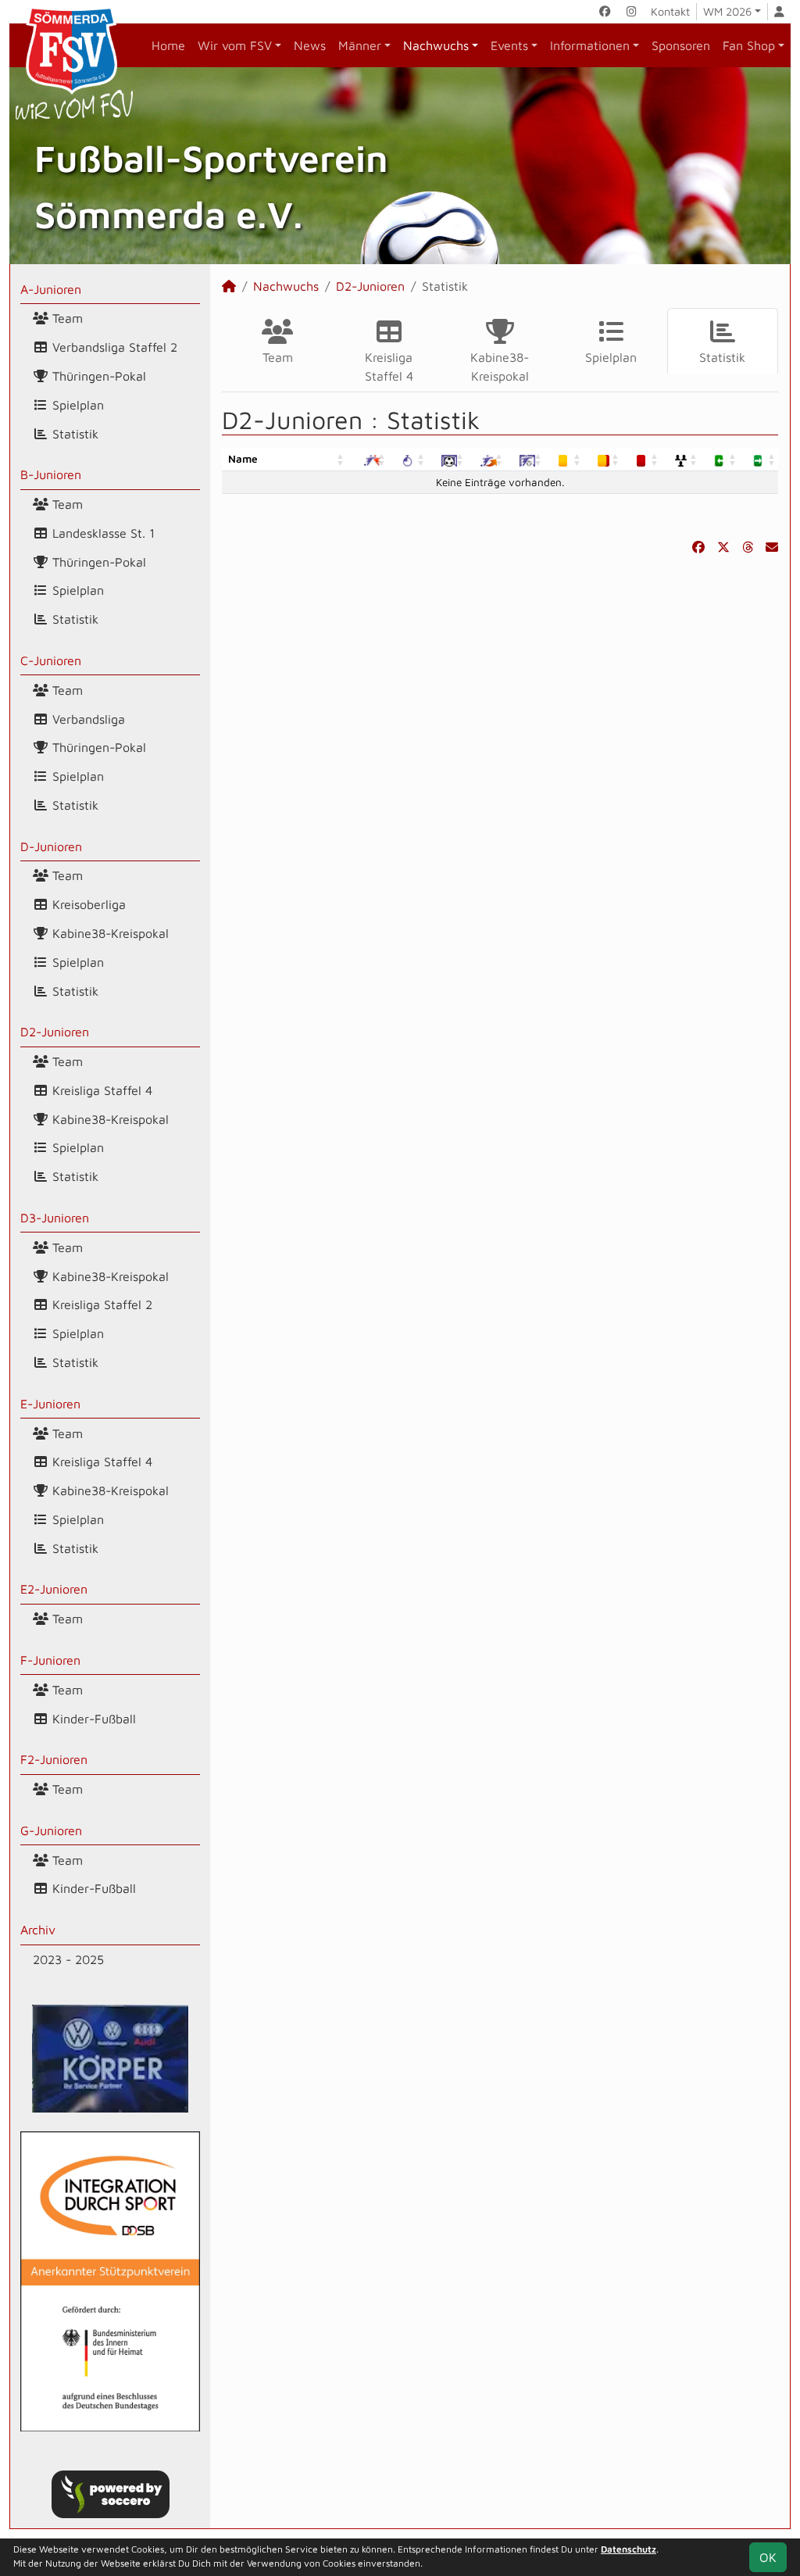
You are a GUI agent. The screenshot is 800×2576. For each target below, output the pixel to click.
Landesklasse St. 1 (102, 533)
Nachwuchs (436, 45)
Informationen (590, 45)
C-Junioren (51, 660)
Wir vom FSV (235, 45)
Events (509, 45)
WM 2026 (727, 11)
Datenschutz (629, 2549)
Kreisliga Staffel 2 (100, 1304)
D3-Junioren (55, 1218)
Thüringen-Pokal (97, 376)
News (310, 45)
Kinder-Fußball (92, 1719)
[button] (341, 459)
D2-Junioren (55, 1032)
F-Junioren (50, 1660)
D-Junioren (51, 846)
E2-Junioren (54, 1589)
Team (66, 318)
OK (768, 2557)
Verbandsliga (87, 719)
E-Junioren (50, 1404)
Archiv (38, 1930)
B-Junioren (51, 474)
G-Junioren (51, 1830)
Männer (360, 45)
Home (168, 45)
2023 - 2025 (68, 1959)
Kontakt (670, 11)
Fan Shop (749, 45)
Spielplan (76, 405)
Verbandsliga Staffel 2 (113, 347)
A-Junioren (51, 289)
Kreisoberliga (87, 904)
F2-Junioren (54, 1759)
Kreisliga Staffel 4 (100, 1090)
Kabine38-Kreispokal (109, 933)
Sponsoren (681, 45)
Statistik (73, 434)
